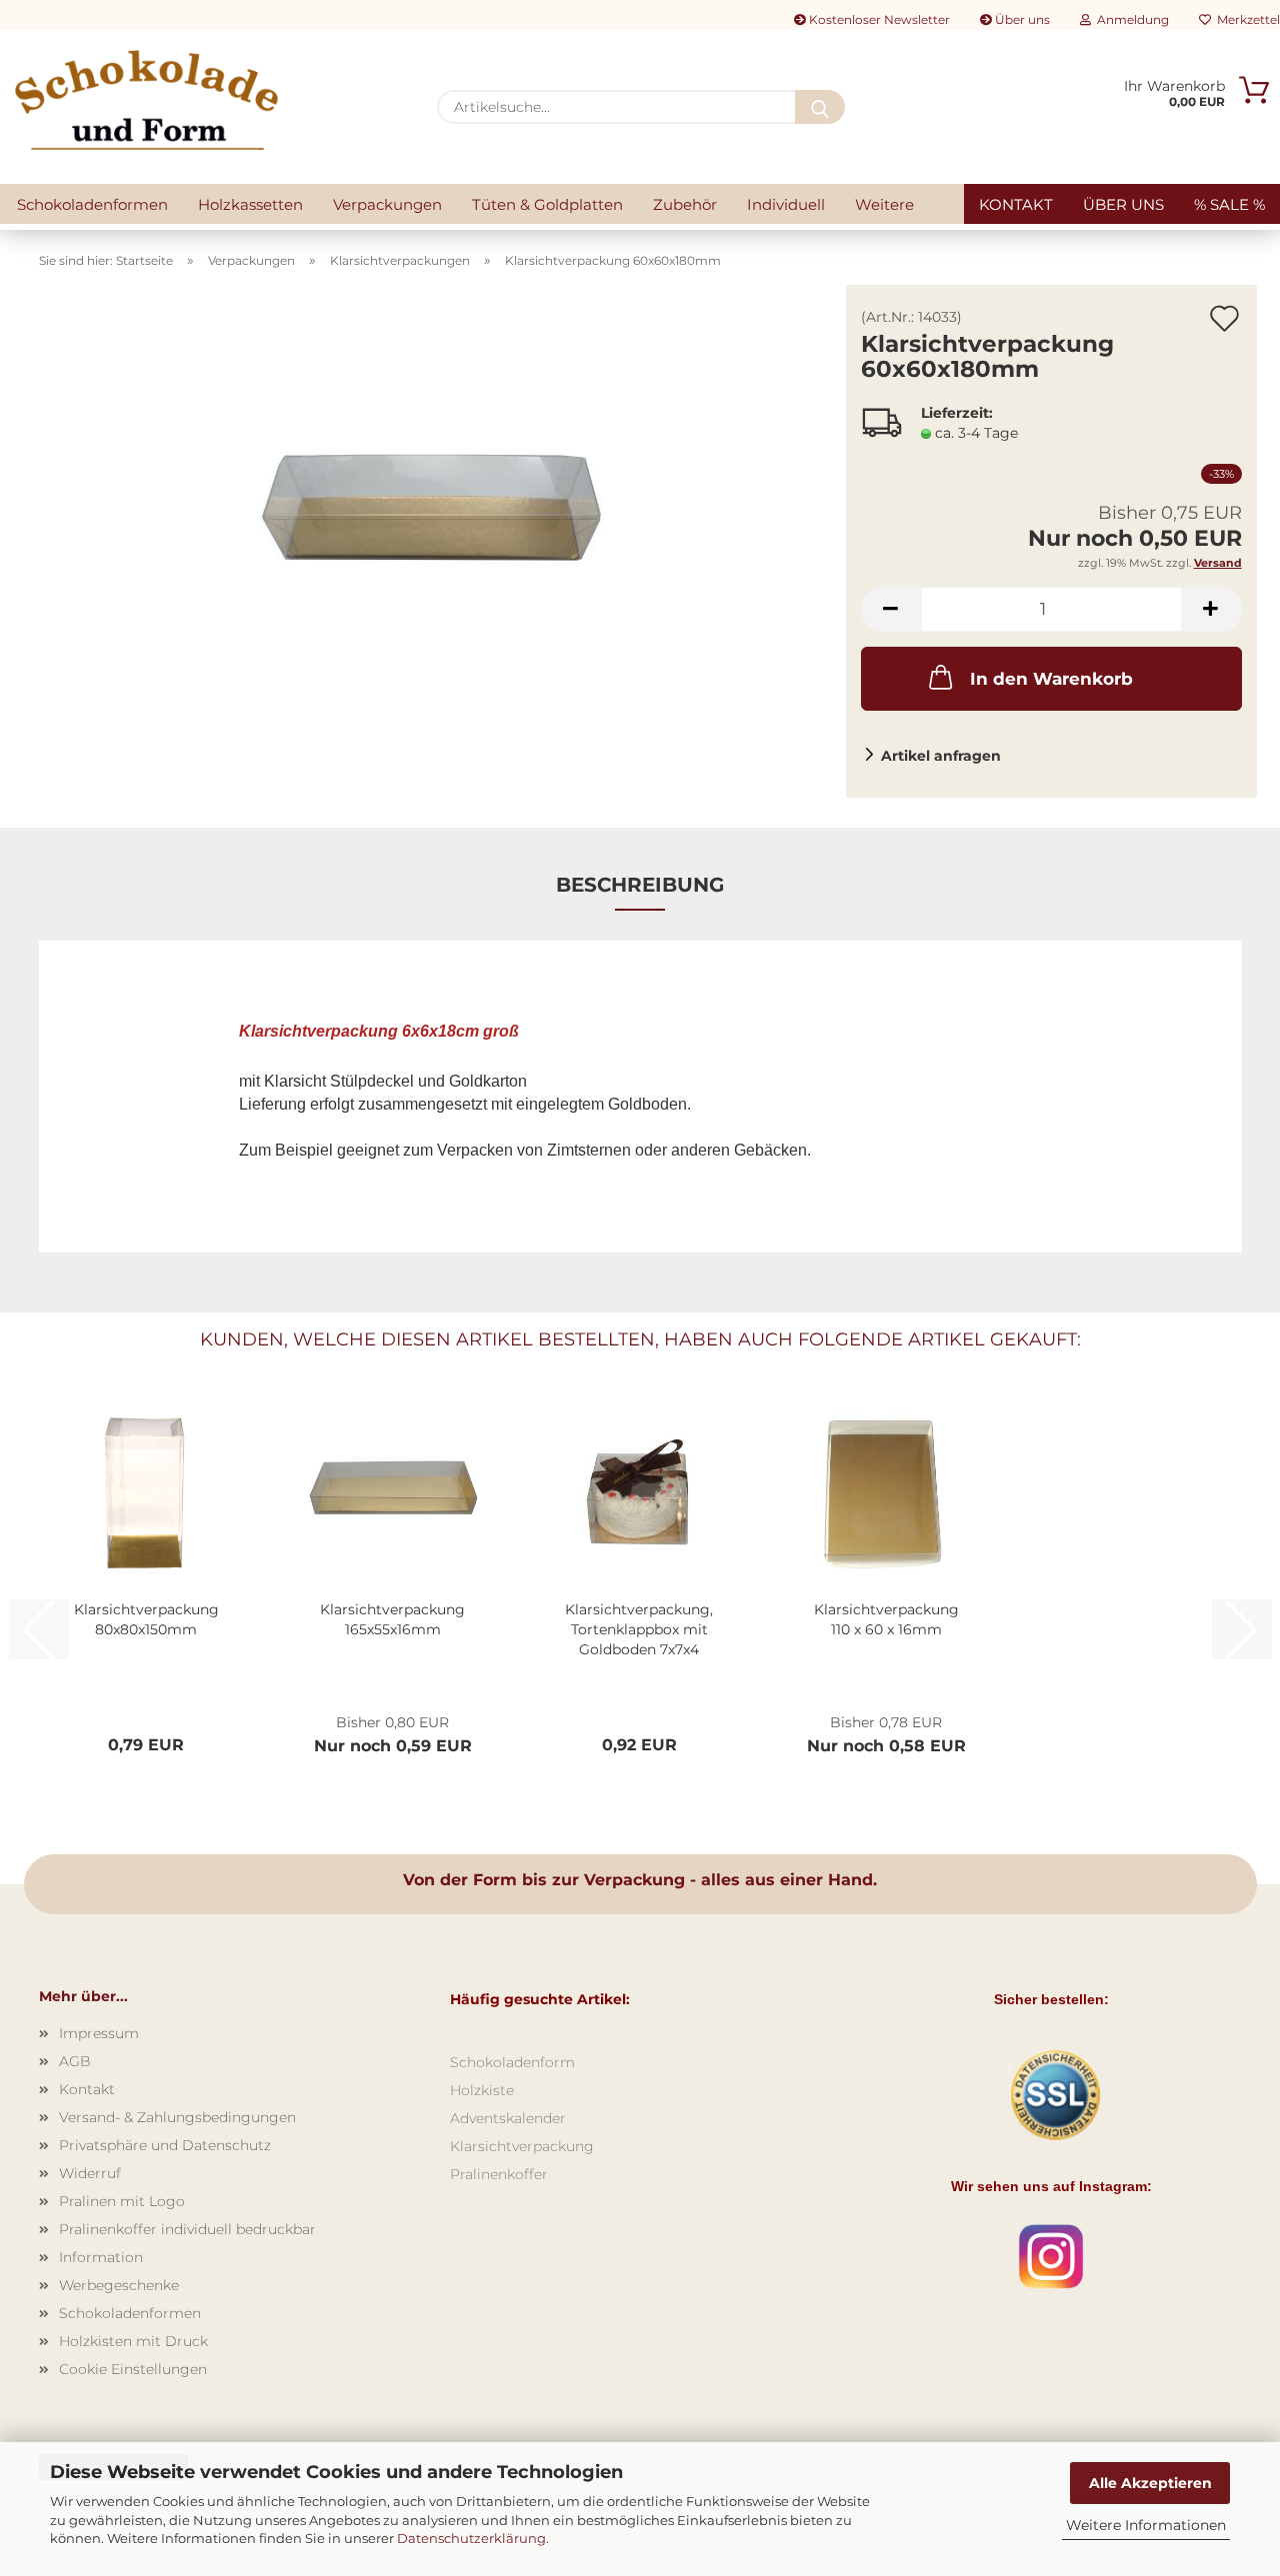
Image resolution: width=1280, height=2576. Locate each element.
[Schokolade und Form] (146, 100)
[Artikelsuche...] (820, 107)
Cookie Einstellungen (133, 2369)
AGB (75, 2061)
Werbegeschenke (119, 2285)
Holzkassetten (250, 204)
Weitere (884, 204)
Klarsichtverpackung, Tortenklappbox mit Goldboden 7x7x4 (639, 1629)
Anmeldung (1130, 19)
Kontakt (1016, 204)
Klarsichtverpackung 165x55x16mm (392, 1619)
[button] (891, 609)
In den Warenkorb (1051, 679)
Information (101, 2257)
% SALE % (1229, 204)
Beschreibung (640, 885)
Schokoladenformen (92, 204)
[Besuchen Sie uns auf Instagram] (1051, 2256)
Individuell (786, 204)
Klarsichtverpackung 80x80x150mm (146, 1619)
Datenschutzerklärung (471, 2538)
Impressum (99, 2033)
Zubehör (685, 204)
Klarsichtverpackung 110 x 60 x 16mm (886, 1619)
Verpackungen (387, 204)
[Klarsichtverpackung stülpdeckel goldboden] (435, 534)
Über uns (1021, 19)
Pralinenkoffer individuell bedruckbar (187, 2229)
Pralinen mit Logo (122, 2201)
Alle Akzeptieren (1150, 2483)
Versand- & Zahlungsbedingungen (177, 2117)
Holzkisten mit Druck (133, 2341)
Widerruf (90, 2173)
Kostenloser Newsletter (878, 19)
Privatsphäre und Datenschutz (165, 2145)
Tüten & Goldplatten (547, 204)
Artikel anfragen (941, 756)
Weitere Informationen (1146, 2525)
